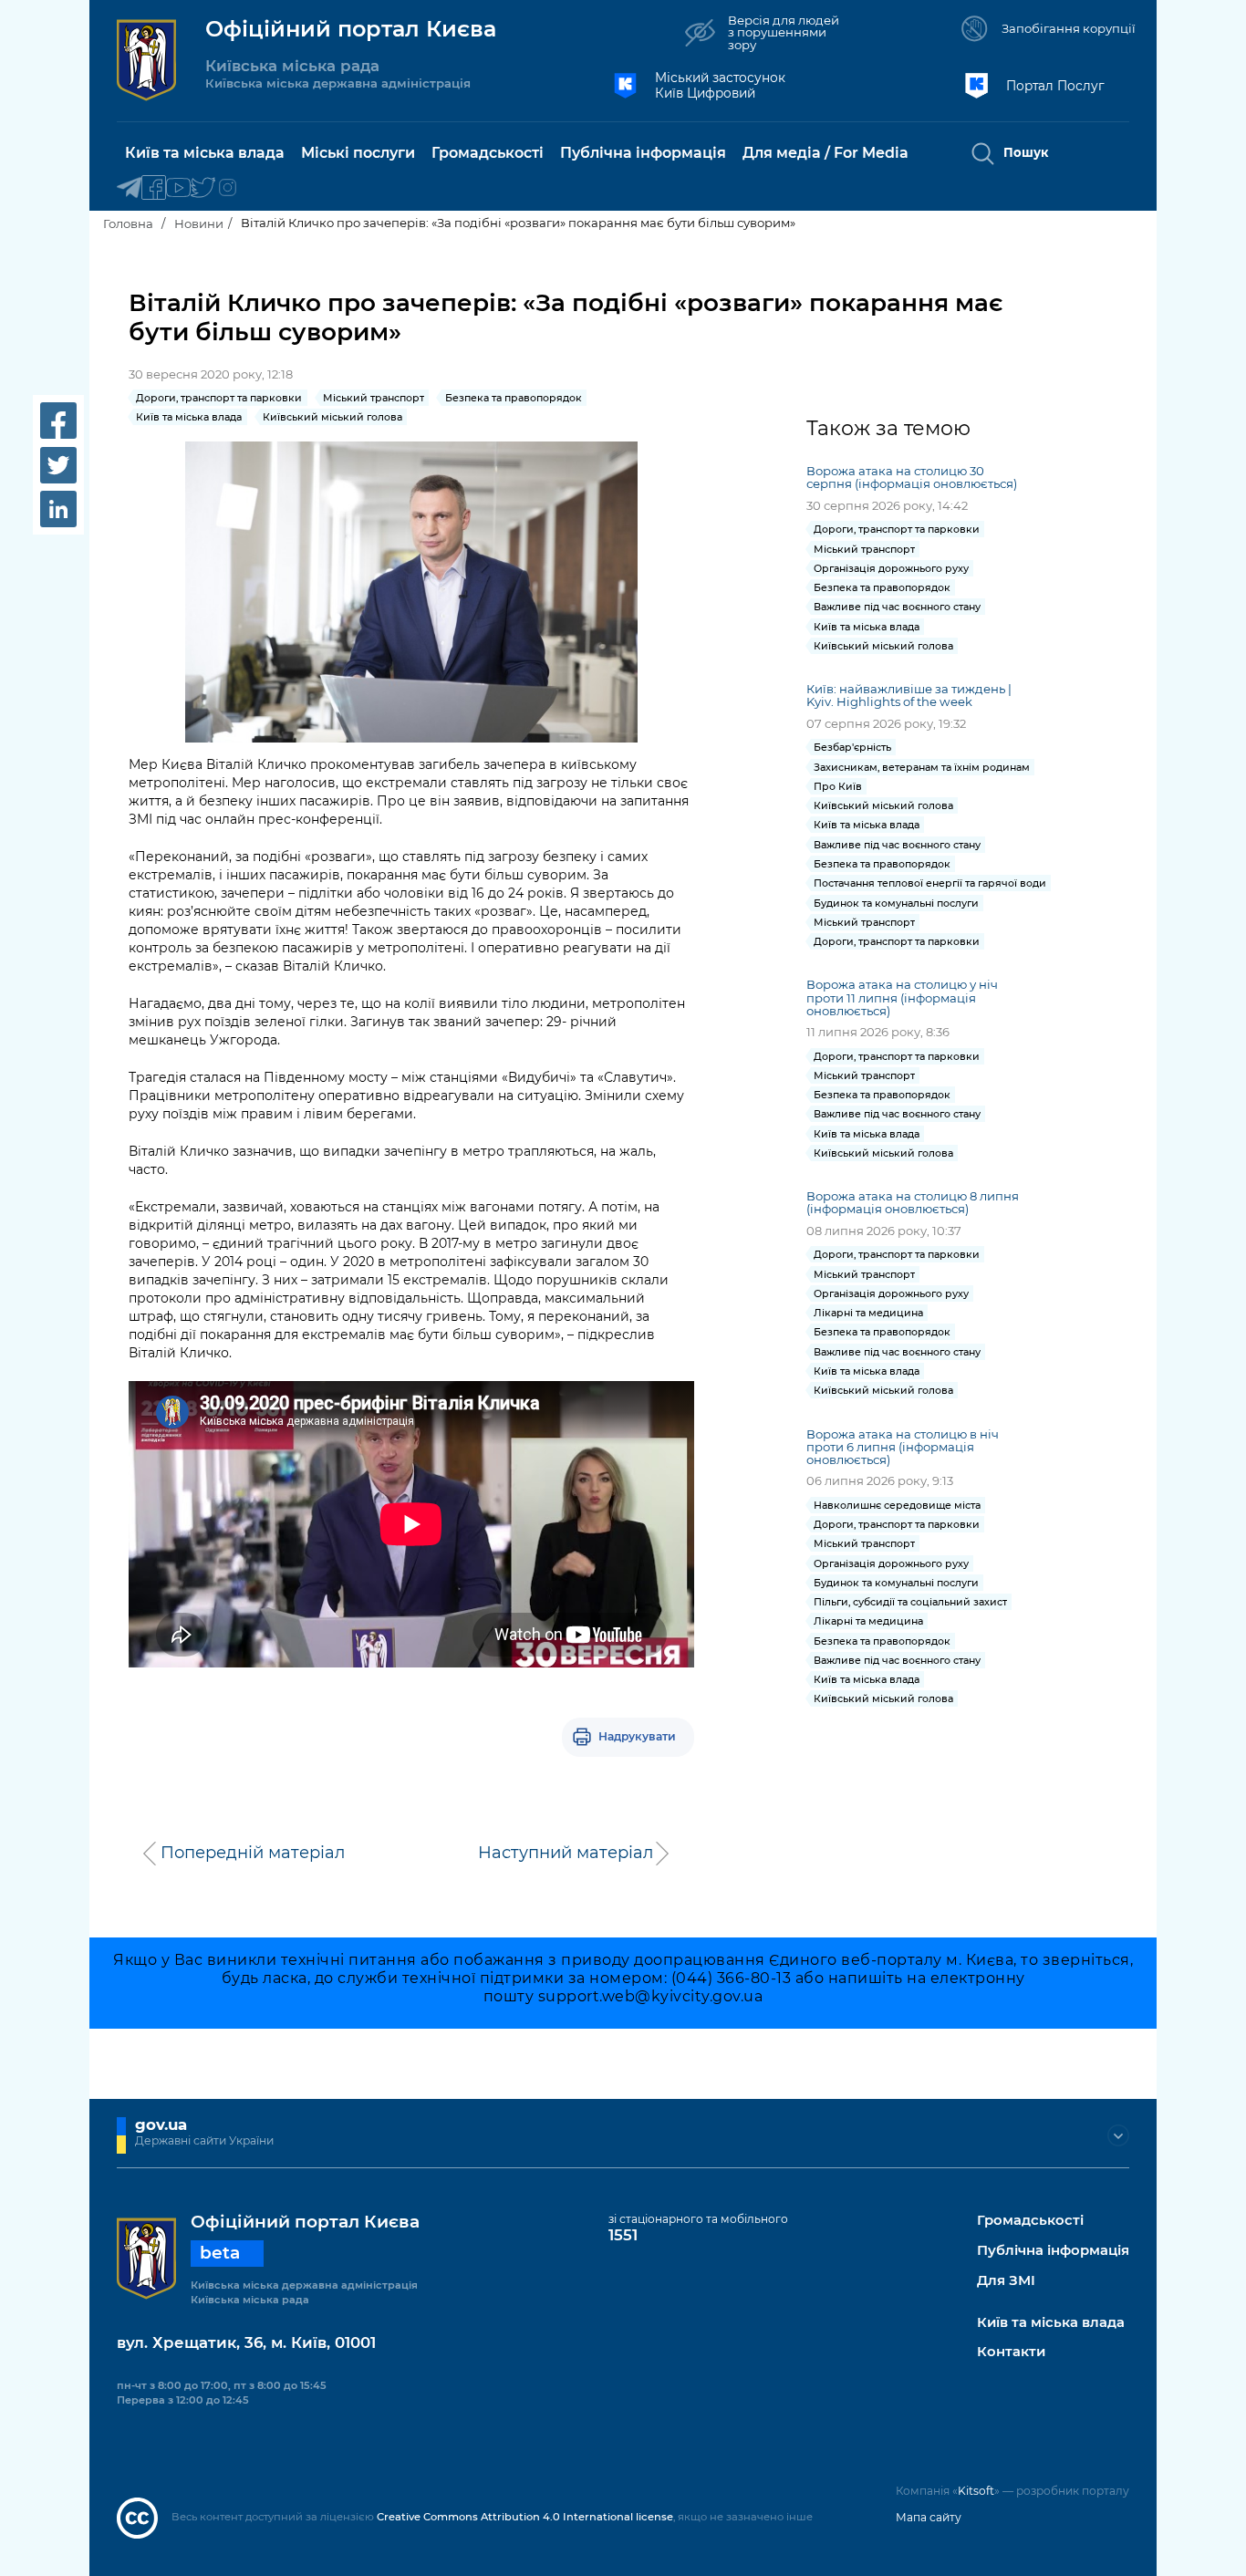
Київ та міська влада (1051, 2323)
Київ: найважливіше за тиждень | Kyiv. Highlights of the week (909, 695)
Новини (199, 223)
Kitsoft (976, 2491)
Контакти (1011, 2352)
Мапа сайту (929, 2517)
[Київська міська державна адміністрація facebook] (154, 188)
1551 (623, 2235)
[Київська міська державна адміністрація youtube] (178, 188)
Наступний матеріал (566, 1853)
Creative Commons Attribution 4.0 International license (525, 2517)
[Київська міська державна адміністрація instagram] (228, 188)
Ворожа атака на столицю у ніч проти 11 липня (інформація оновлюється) (902, 997)
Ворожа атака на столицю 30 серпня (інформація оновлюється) (912, 477)
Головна (128, 223)
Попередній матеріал (253, 1853)
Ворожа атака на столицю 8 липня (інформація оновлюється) (913, 1202)
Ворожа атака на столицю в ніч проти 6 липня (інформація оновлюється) (903, 1447)
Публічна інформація (1053, 2251)
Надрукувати (637, 1736)
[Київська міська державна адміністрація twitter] (203, 188)
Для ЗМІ (1006, 2281)
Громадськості (1030, 2221)
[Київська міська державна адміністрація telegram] (129, 188)
